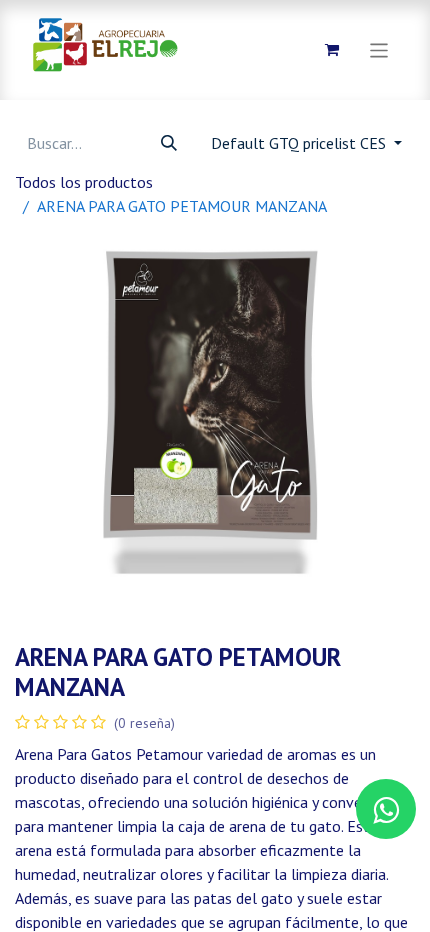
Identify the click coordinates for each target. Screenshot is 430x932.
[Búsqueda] (169, 143)
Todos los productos (84, 182)
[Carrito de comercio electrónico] (332, 50)
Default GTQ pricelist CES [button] (300, 143)
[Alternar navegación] (379, 49)
